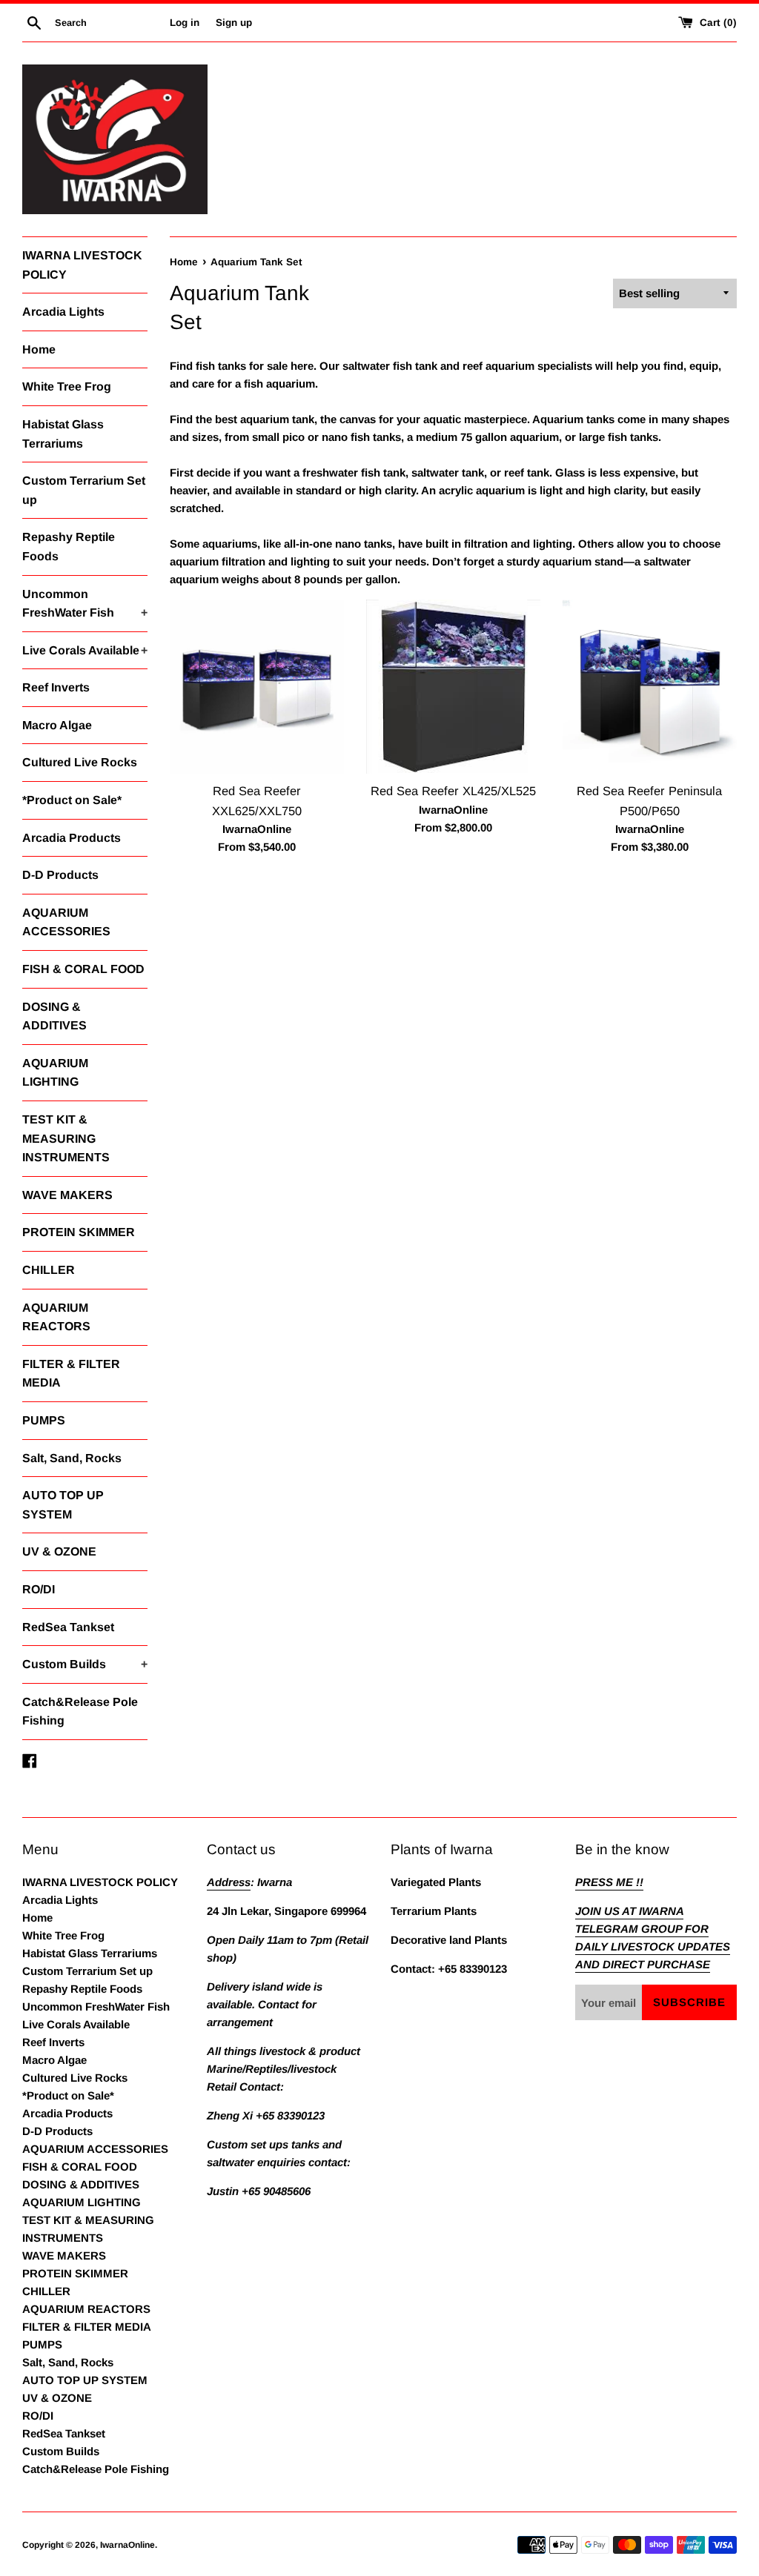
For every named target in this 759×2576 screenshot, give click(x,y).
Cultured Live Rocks (80, 762)
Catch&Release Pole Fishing (80, 1712)
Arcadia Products (72, 838)
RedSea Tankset (68, 1627)
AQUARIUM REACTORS (56, 1317)
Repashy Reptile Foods (69, 547)
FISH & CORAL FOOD (83, 969)
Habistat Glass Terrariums (63, 434)
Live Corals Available (85, 650)
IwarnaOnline (127, 2545)
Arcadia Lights (63, 312)
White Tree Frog (67, 386)
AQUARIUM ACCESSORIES (66, 922)
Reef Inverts (56, 687)
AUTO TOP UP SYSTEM (63, 1505)
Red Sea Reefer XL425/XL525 (453, 791)
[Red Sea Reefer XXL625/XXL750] (257, 687)
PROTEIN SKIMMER (79, 1232)
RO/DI (39, 1589)
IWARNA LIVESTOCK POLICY (82, 265)
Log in (185, 23)
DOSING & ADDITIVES (54, 1016)
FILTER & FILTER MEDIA (71, 1374)
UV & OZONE (59, 1551)
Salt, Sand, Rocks (72, 1458)
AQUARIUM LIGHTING (55, 1073)
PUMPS (44, 1420)
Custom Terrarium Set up (84, 490)
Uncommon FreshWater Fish (85, 604)
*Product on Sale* (72, 800)
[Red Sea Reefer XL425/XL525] (453, 687)
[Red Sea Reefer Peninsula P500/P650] (650, 687)
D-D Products (60, 875)
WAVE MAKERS (67, 1195)
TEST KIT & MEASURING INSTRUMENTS (66, 1138)
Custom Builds (85, 1664)
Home (39, 349)
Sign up (234, 23)
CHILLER (49, 1270)
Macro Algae (57, 725)
